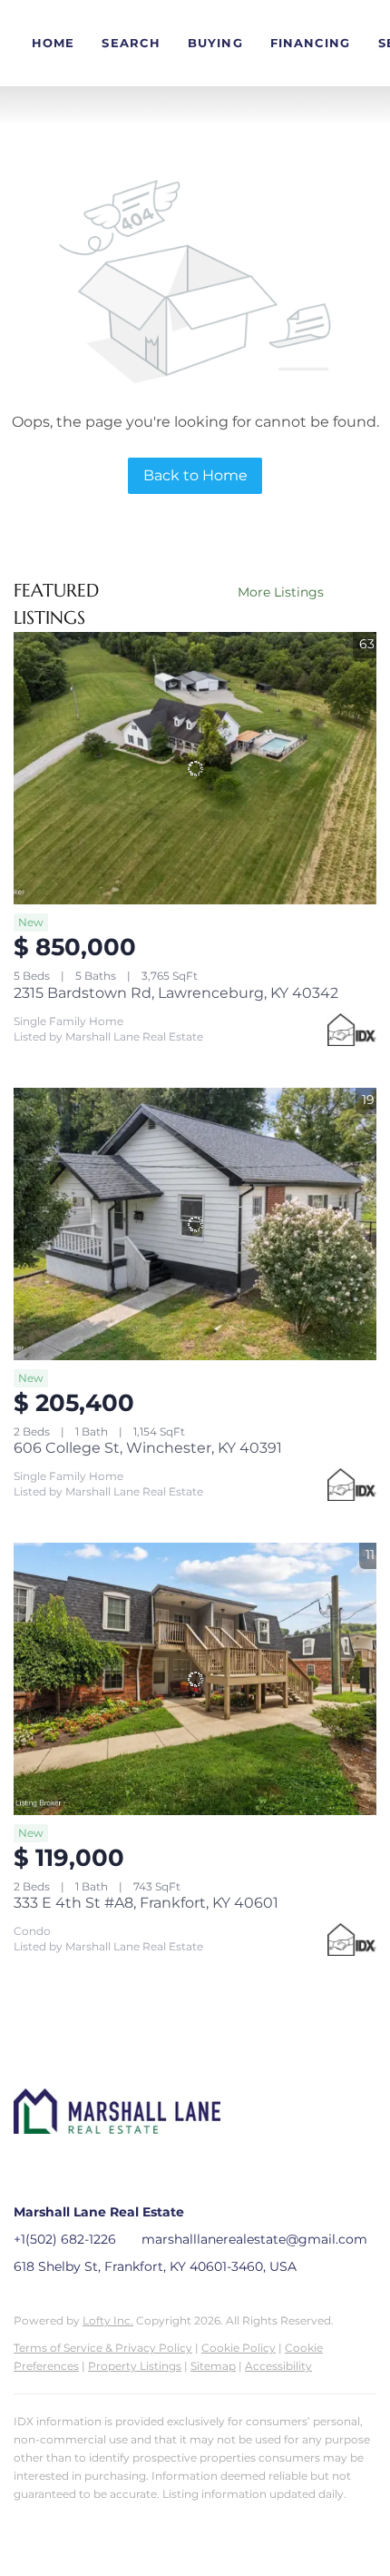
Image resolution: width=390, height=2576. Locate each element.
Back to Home (195, 475)
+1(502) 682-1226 (65, 2239)
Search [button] (131, 43)
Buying (215, 43)
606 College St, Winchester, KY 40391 (148, 1448)
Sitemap (213, 2366)
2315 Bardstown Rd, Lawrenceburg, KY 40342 (176, 993)
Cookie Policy (239, 2348)
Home (53, 43)
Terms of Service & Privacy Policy (103, 2348)
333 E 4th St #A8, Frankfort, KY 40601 (146, 1903)
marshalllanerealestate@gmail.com (254, 2239)
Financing (311, 43)
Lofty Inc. (108, 2320)
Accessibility (278, 2366)
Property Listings (135, 2366)
